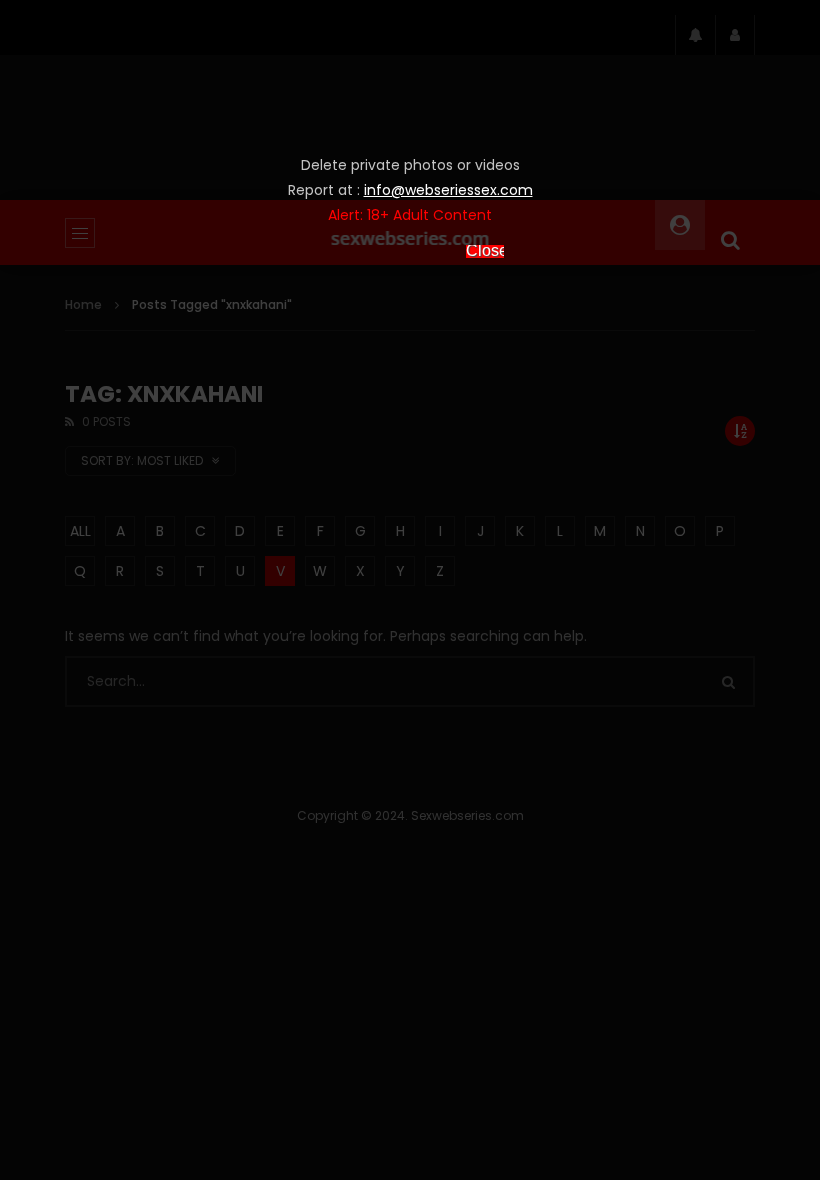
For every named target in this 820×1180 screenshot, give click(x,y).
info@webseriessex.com (448, 190)
